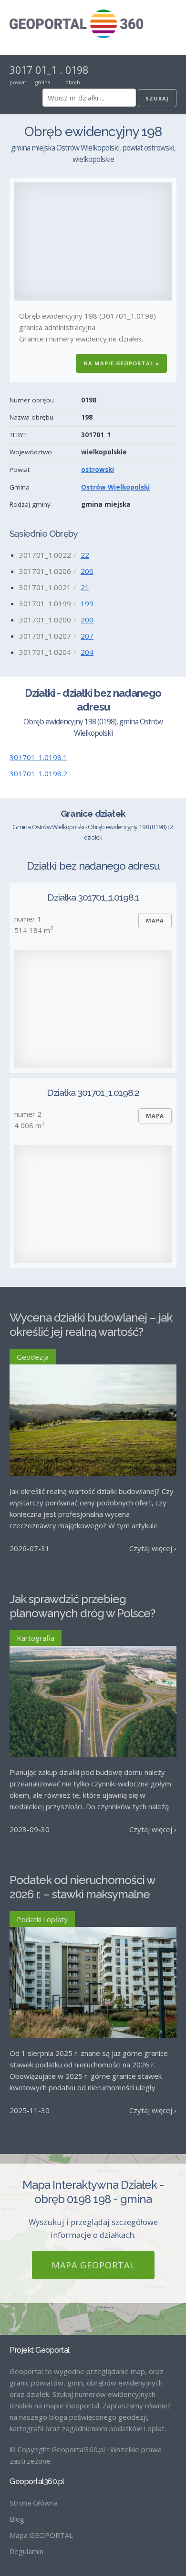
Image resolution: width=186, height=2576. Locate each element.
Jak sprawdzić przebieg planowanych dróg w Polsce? (82, 1606)
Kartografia (36, 1638)
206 (87, 571)
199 (87, 603)
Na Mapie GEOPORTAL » (121, 363)
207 (87, 636)
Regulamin (26, 2551)
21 (85, 587)
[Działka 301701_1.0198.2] (93, 1204)
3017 (21, 70)
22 (85, 555)
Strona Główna (34, 2503)
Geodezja (33, 1357)
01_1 (46, 70)
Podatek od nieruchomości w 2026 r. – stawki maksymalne (82, 1887)
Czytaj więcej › (153, 1548)
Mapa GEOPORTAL (93, 2265)
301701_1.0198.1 (38, 757)
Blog (17, 2519)
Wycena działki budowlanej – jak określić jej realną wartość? (91, 1325)
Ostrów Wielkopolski (115, 487)
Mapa (155, 920)
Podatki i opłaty (42, 1919)
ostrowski (98, 470)
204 (87, 652)
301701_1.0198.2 (38, 773)
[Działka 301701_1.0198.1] (93, 1009)
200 (87, 620)
